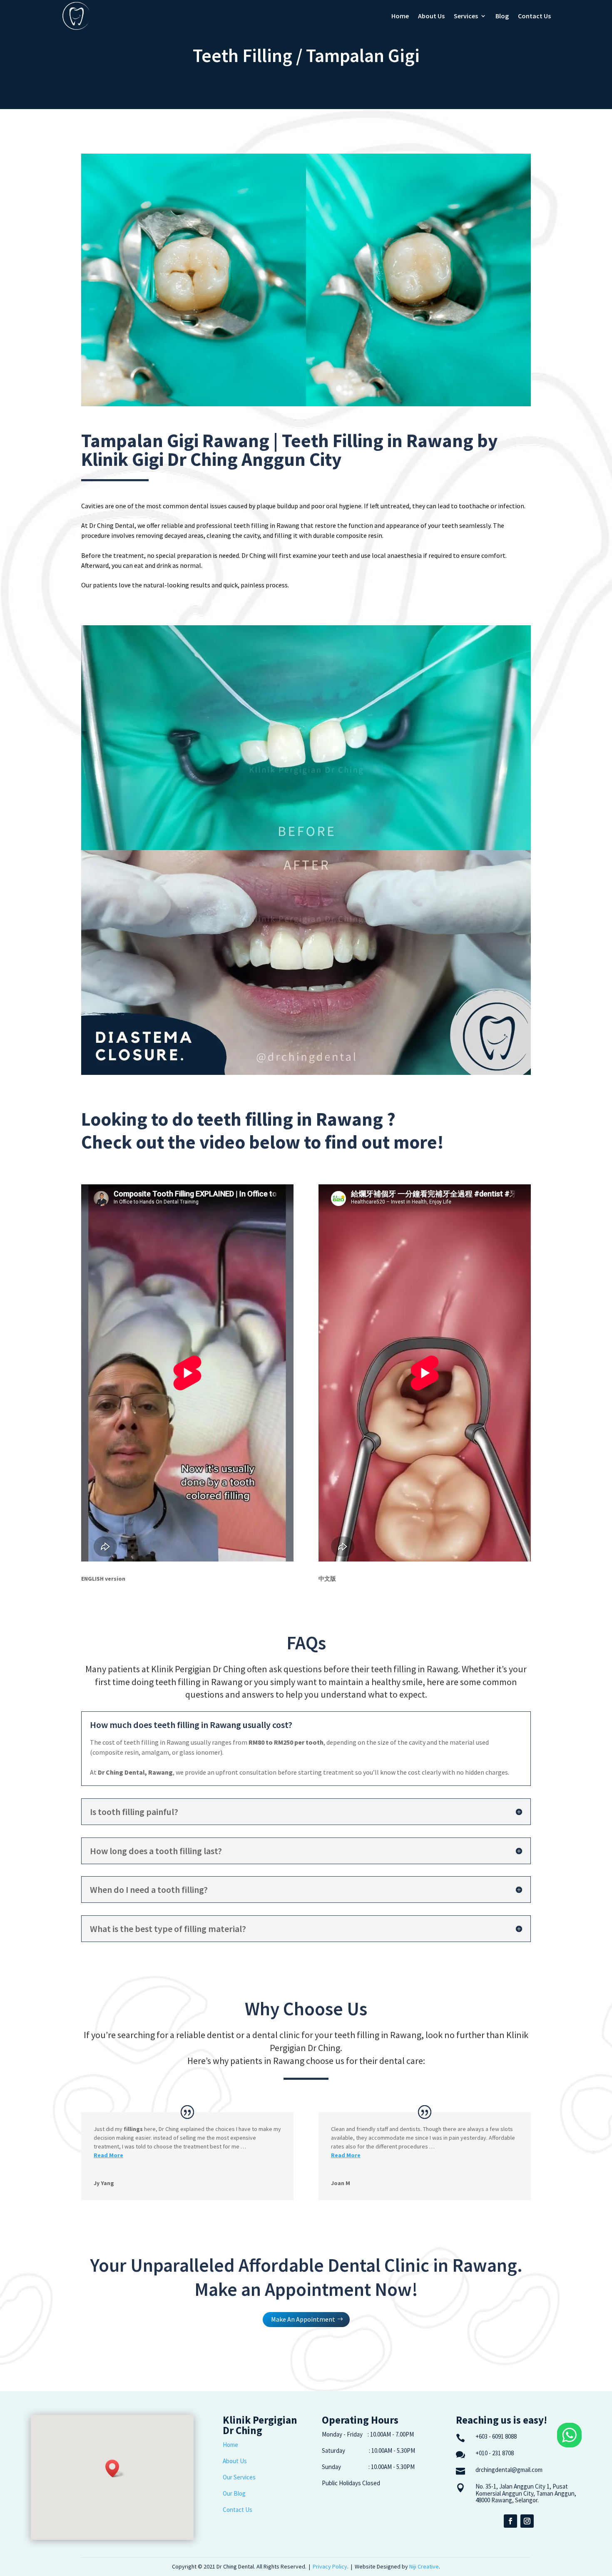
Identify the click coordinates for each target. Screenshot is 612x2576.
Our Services (239, 2477)
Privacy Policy (330, 2566)
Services (466, 16)
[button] (115, 2468)
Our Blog (234, 2493)
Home (400, 16)
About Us (431, 16)
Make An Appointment (303, 2319)
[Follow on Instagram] (527, 2521)
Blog (502, 16)
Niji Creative (424, 2566)
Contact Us (534, 16)
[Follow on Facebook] (510, 2521)
